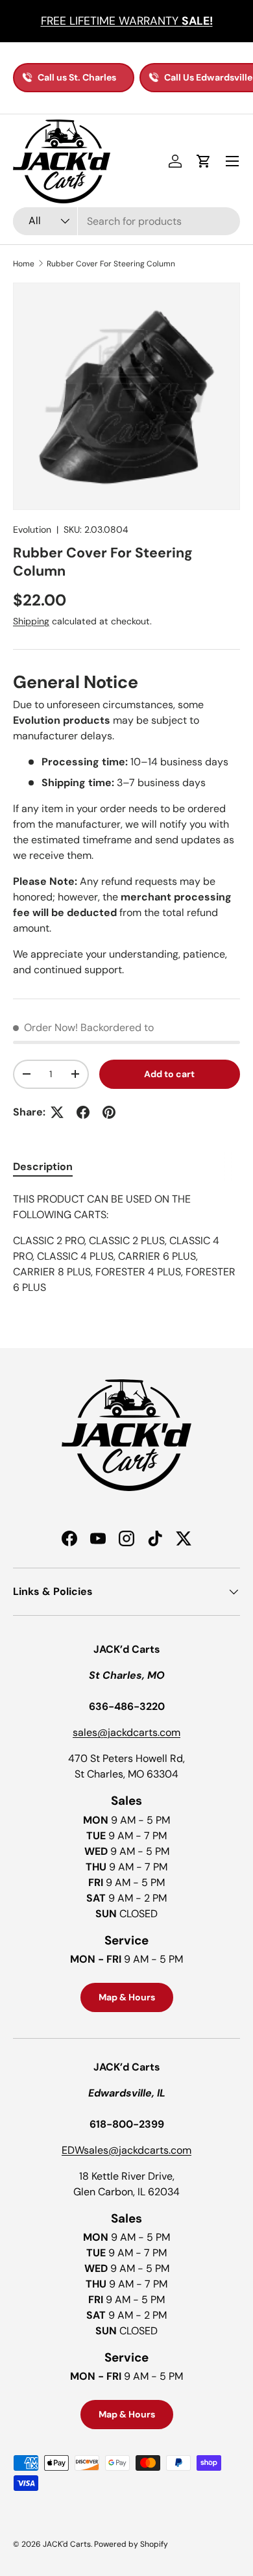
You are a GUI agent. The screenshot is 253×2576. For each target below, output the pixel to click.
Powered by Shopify (131, 2544)
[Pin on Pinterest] (109, 1112)
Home (24, 264)
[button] (204, 161)
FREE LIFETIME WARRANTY (127, 21)
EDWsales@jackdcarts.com (126, 2150)
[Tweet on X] (57, 1112)
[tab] (43, 1167)
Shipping (31, 621)
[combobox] (126, 221)
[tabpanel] (126, 1243)
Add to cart (169, 1074)
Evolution (32, 529)
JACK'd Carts (67, 2544)
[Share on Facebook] (83, 1112)
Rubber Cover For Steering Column (111, 264)
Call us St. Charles (77, 77)
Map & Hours (127, 1997)
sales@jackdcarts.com (126, 1732)
